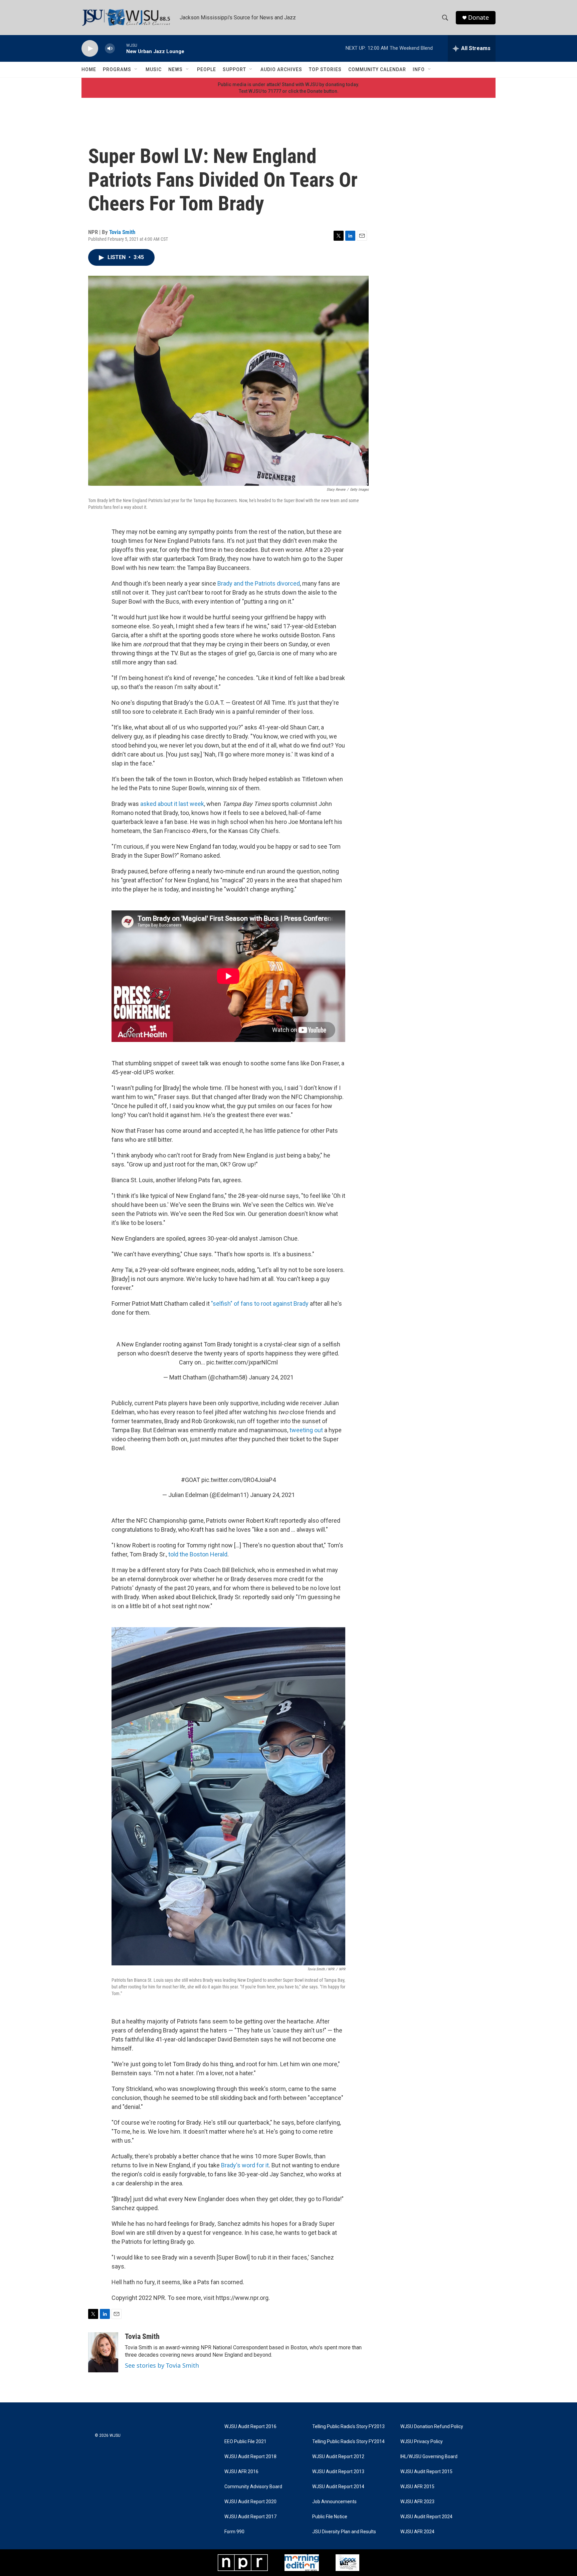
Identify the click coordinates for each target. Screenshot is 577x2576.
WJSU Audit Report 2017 (250, 2517)
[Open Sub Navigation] (136, 69)
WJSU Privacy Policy (422, 2442)
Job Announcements (334, 2502)
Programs (117, 69)
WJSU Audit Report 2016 (250, 2427)
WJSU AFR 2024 (417, 2532)
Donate (478, 18)
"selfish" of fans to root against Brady (260, 1304)
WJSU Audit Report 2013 (338, 2472)
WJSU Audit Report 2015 (426, 2472)
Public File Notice (330, 2517)
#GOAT (190, 1480)
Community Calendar (377, 69)
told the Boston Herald (198, 1554)
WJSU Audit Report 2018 (250, 2457)
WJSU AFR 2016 (241, 2472)
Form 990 (234, 2532)
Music (154, 69)
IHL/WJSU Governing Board (429, 2457)
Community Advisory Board (253, 2487)
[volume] (110, 49)
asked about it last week (172, 804)
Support (234, 69)
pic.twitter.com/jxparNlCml (242, 1362)
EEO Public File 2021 (245, 2442)
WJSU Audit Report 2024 (426, 2517)
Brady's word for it (245, 2165)
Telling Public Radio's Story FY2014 (348, 2442)
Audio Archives (281, 69)
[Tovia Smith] (103, 2352)
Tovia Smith (122, 232)
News (175, 69)
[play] (90, 49)
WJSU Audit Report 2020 (250, 2502)
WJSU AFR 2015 (417, 2487)
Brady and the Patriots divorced (259, 583)
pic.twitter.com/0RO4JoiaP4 (239, 1480)
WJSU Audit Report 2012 (338, 2457)
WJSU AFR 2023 (417, 2502)
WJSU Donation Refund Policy (432, 2427)
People (207, 69)
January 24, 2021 (271, 1377)
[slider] (121, 48)
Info (419, 69)
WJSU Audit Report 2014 (338, 2487)
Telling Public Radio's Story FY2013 (348, 2427)
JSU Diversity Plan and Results (344, 2532)
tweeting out (306, 1430)
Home (89, 69)
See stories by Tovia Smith (162, 2365)
